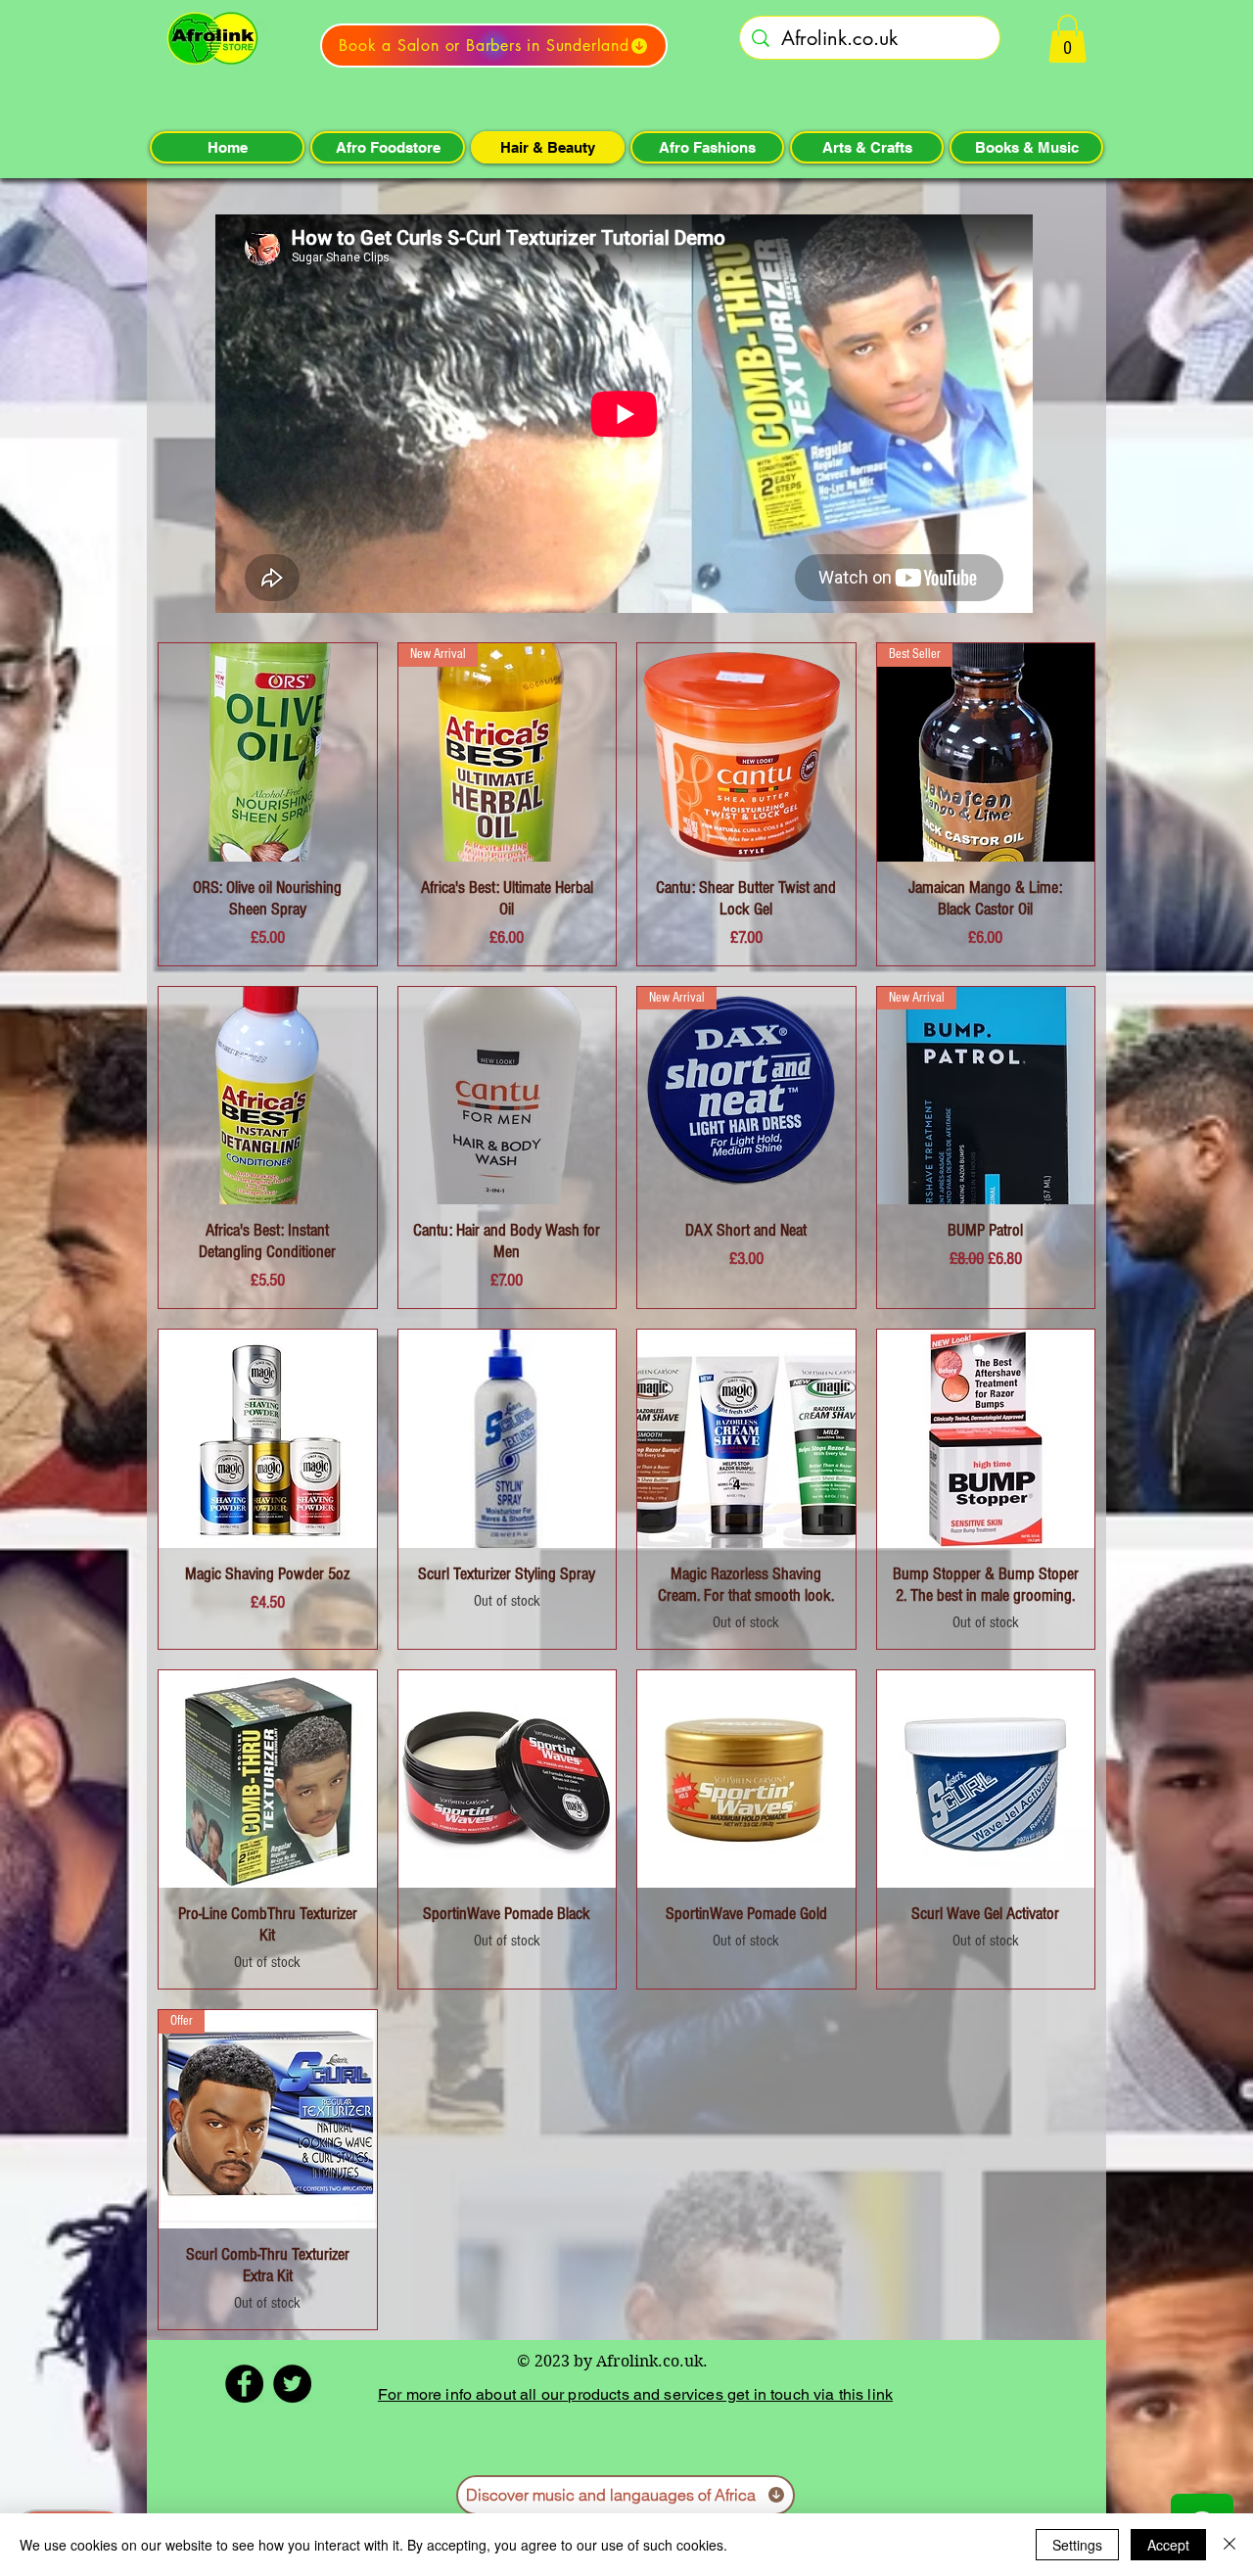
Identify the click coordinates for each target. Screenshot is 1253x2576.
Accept (1168, 2545)
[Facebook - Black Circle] (244, 2384)
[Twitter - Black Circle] (292, 2384)
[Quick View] (268, 752)
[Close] (1230, 2545)
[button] (1067, 39)
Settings (1077, 2545)
